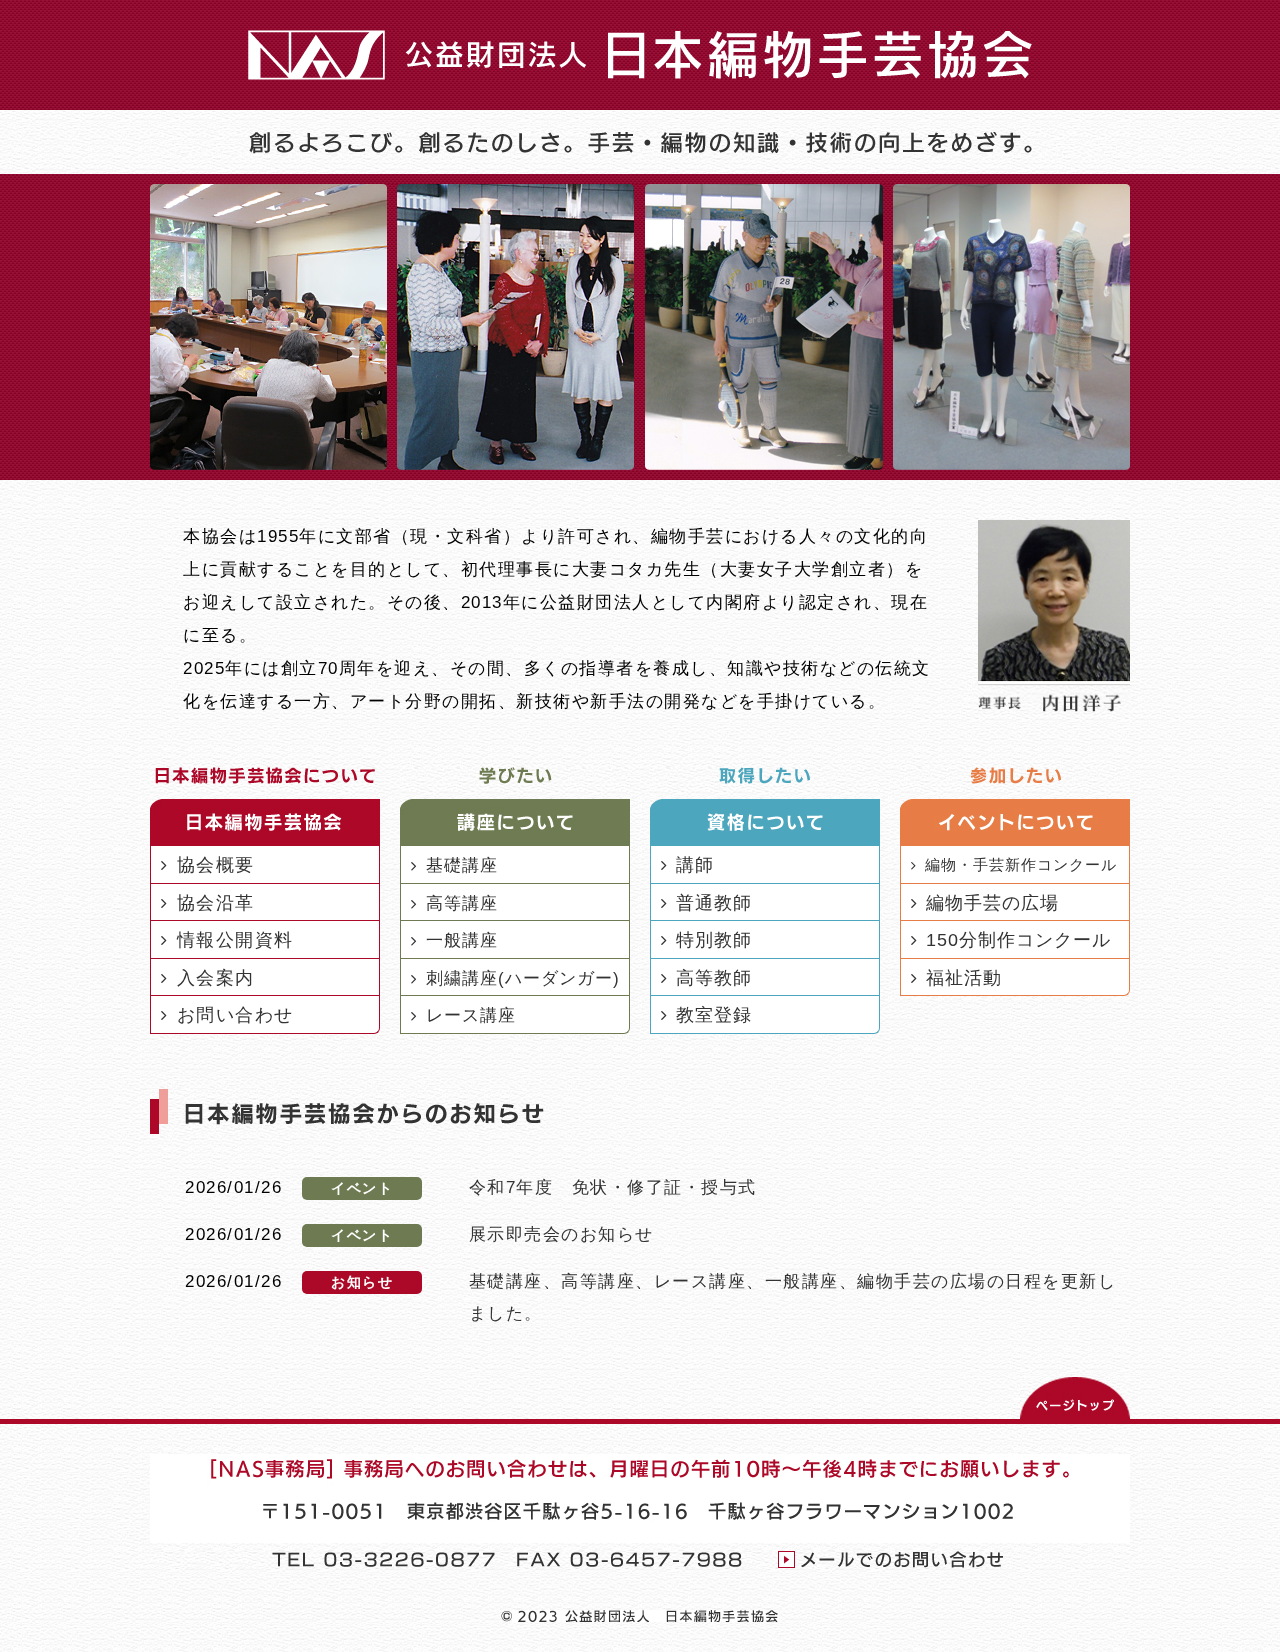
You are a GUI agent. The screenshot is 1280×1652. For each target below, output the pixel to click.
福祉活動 (964, 978)
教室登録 (714, 1015)
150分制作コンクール (1018, 940)
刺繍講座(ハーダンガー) (523, 978)
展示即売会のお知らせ (561, 1234)
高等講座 (462, 903)
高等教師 (714, 978)
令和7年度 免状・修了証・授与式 (613, 1187)
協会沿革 (216, 903)
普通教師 (714, 903)
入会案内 (216, 978)
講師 (695, 865)
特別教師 (714, 940)
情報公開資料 (235, 940)
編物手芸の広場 (992, 903)
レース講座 (471, 1015)
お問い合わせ (235, 1015)
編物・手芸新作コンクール (1021, 864)
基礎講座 (462, 865)
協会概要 (216, 865)
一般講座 (462, 940)
